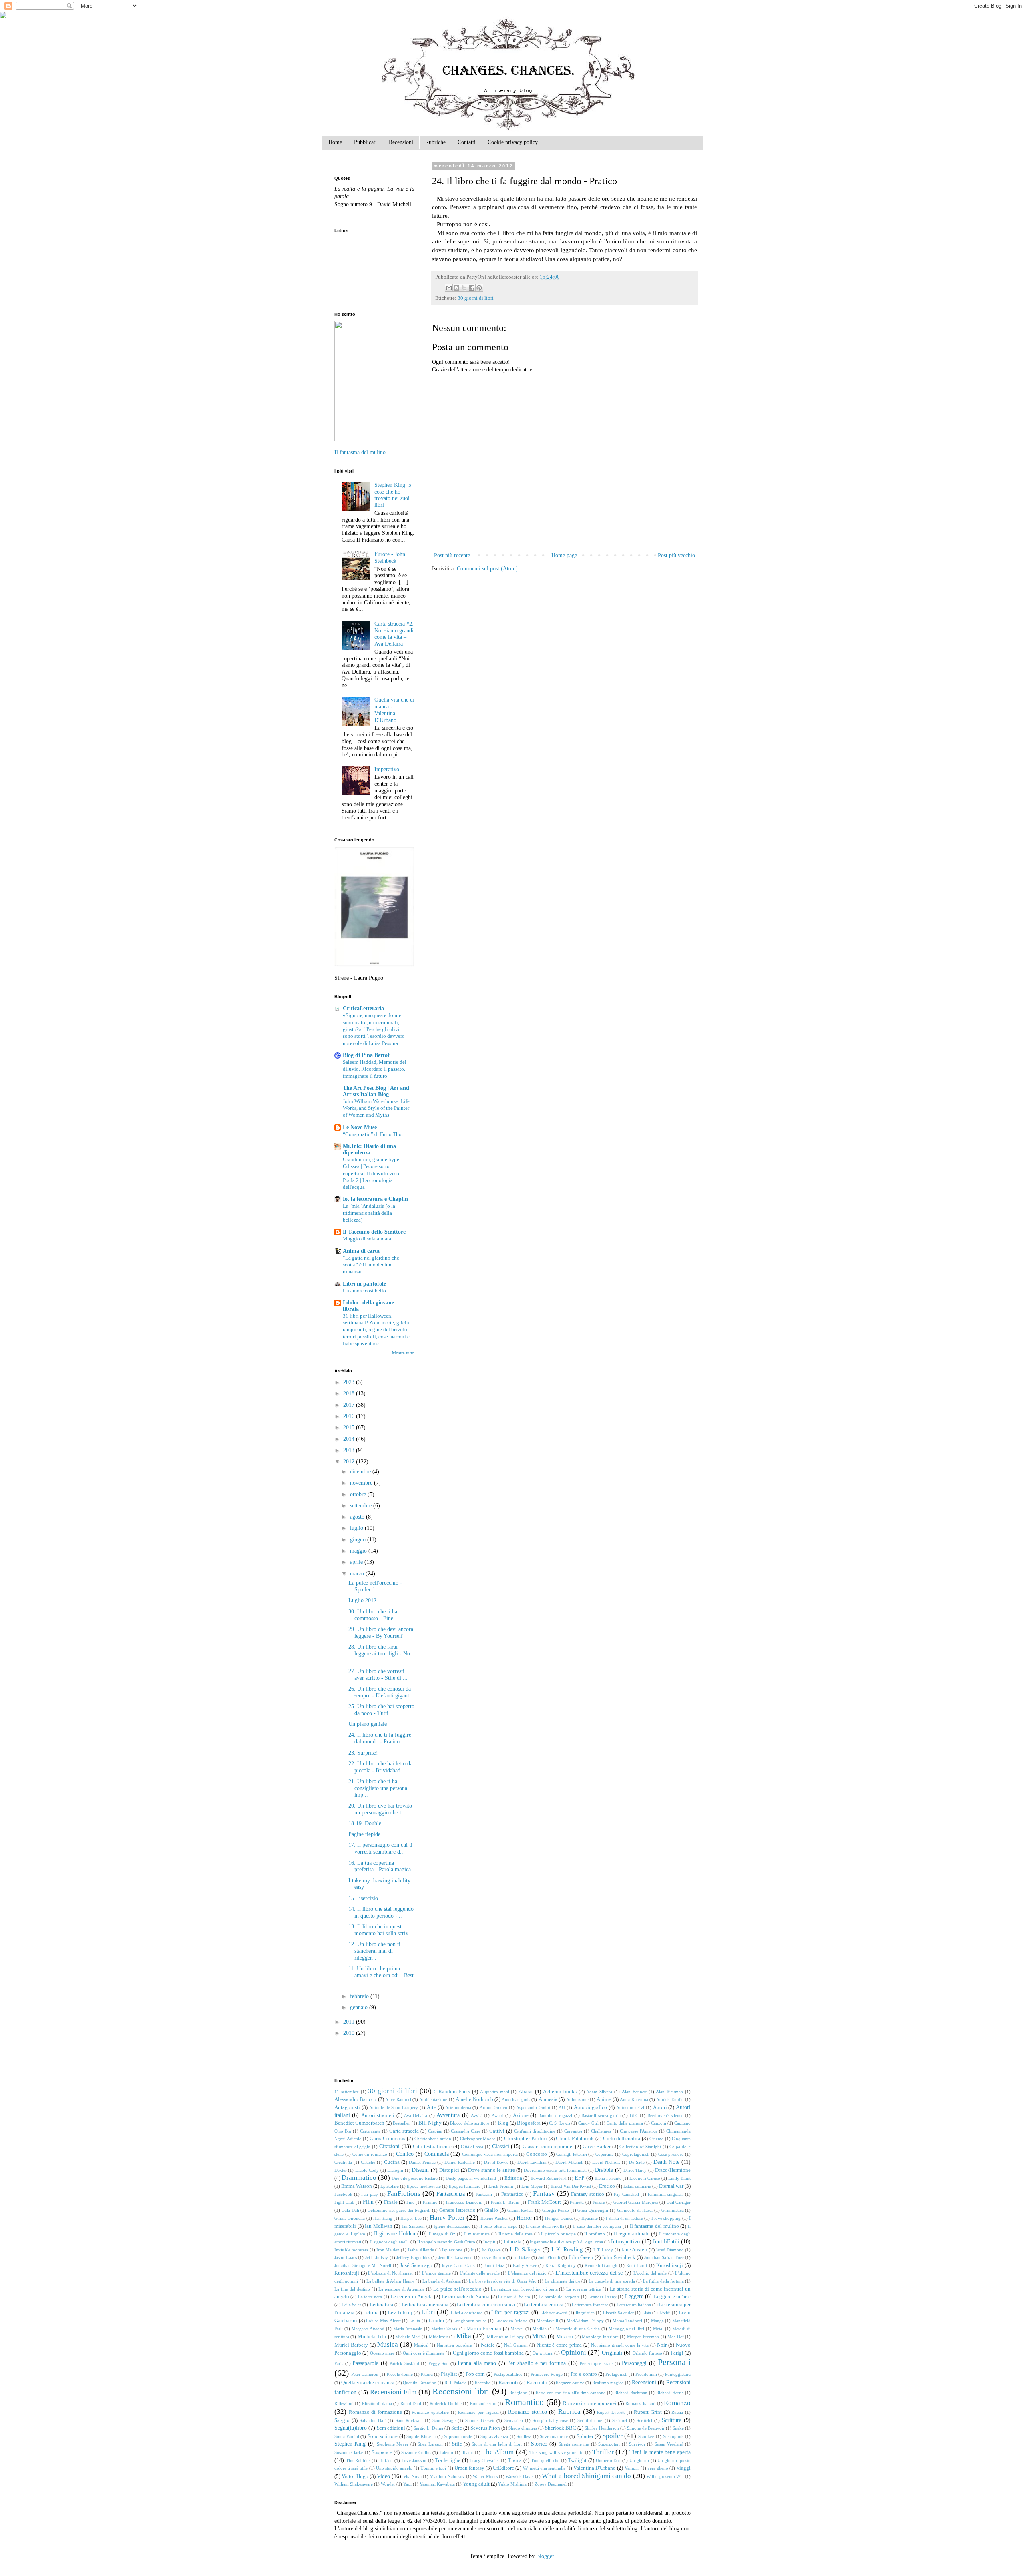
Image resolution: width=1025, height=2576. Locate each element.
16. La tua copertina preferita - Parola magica (380, 1866)
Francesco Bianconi (464, 2202)
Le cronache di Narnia (466, 2297)
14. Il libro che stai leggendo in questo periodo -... (381, 1912)
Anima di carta (361, 1251)
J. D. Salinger (525, 2250)
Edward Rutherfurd (549, 2178)
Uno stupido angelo (394, 2468)
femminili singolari (666, 2194)
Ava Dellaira (416, 2115)
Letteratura (381, 2305)
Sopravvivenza (494, 2436)
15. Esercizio (363, 1898)
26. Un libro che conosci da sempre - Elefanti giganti (380, 1692)
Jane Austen (634, 2250)
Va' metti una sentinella (544, 2468)
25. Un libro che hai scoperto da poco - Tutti (381, 1710)
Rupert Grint (648, 2412)
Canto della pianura (625, 2123)
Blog (503, 2123)
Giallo (491, 2210)
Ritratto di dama (377, 2403)
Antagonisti (347, 2107)
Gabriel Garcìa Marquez (636, 2202)
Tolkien (386, 2460)
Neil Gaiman (516, 2345)
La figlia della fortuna (663, 2281)
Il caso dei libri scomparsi (597, 2226)
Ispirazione (452, 2250)
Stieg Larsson (430, 2444)
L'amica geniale (437, 2273)
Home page (564, 555)
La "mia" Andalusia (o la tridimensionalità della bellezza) (369, 1213)
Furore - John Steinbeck (390, 558)
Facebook (343, 2194)
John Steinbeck (619, 2257)
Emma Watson (357, 2186)
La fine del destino (352, 2289)
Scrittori (620, 2420)
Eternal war (671, 2186)
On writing (543, 2353)
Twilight (577, 2460)
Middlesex (438, 2337)
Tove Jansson (414, 2460)
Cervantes (573, 2131)
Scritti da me (590, 2420)
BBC (634, 2115)
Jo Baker (522, 2257)
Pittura (427, 2374)
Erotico (607, 2186)
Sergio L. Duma (428, 2428)
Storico (539, 2444)
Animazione (577, 2099)
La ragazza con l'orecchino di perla (524, 2289)
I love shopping (666, 2218)
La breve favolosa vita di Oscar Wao (502, 2281)
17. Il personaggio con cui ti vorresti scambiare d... (380, 1848)
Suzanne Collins (416, 2452)
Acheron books (560, 2092)
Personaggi (634, 2363)
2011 (350, 2022)
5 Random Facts (452, 2092)
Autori (660, 2107)
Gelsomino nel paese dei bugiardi (399, 2210)
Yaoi (407, 2484)
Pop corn (475, 2374)
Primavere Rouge (547, 2374)
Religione (518, 2393)
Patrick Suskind (404, 2363)
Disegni (420, 2170)
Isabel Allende (421, 2250)
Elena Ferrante (608, 2178)
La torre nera (370, 2297)
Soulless (524, 2436)
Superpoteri (609, 2444)
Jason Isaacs (346, 2257)
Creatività (343, 2162)
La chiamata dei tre (562, 2281)
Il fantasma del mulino (360, 452)
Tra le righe (448, 2460)
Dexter (341, 2170)
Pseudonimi (646, 2374)
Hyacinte (590, 2218)
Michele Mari (408, 2337)
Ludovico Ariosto (512, 2321)
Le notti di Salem (514, 2297)
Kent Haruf (637, 2265)
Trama (515, 2460)
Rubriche (435, 142)
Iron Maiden (388, 2250)
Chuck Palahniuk (575, 2139)
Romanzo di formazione (375, 2412)
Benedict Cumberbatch (359, 2123)
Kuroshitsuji (670, 2265)
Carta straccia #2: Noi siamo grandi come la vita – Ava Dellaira (394, 634)
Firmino (430, 2202)
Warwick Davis (520, 2476)
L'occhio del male (650, 2273)
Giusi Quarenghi (593, 2210)
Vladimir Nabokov (447, 2476)
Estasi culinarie (637, 2186)
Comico (405, 2154)
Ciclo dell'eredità (622, 2139)
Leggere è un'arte (672, 2297)
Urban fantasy (469, 2468)
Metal (658, 2329)
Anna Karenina (634, 2099)
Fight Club (344, 2202)
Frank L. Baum (505, 2202)
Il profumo (595, 2234)
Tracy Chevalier (485, 2460)
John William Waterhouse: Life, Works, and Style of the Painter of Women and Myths (377, 1108)
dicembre (361, 1472)
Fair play (370, 2194)
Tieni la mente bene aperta (660, 2452)
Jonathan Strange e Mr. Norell (363, 2265)
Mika (464, 2336)
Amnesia (548, 2099)
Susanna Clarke (349, 2452)
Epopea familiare (465, 2186)
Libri (428, 2312)
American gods (516, 2099)
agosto (358, 1517)
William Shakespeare (354, 2484)
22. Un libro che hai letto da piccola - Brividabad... (380, 1767)
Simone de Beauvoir (646, 2428)
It (472, 2250)
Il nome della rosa (516, 2234)
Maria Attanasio (408, 2329)
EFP (580, 2178)
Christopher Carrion (433, 2139)
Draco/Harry (635, 2170)
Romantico (524, 2402)
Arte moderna (458, 2107)
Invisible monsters (351, 2250)
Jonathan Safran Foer (664, 2257)
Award (498, 2115)
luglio (357, 1528)
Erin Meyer (532, 2186)
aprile (357, 1562)
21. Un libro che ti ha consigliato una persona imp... (378, 1788)
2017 (350, 1405)
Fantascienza (451, 2194)
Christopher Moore (478, 2139)
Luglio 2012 (362, 1600)
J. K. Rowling (567, 2250)
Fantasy (544, 2194)
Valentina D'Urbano (595, 2468)
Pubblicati (365, 142)
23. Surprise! (363, 1753)
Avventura (448, 2115)
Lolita (415, 2321)
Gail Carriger (679, 2202)
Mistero (565, 2337)
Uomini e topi (433, 2468)
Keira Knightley (560, 2265)
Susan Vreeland (669, 2444)
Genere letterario (457, 2210)
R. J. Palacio (456, 2383)
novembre (362, 1483)
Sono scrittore (383, 2436)
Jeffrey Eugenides (413, 2257)
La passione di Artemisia (401, 2289)
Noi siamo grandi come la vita (620, 2345)
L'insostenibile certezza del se (589, 2273)
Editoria (513, 2178)
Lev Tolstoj (400, 2313)
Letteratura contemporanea (486, 2305)
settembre (362, 1506)
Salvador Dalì (373, 2420)
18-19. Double (365, 1823)
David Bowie (496, 2162)
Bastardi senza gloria (601, 2115)
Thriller (603, 2452)
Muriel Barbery (351, 2345)
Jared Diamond (670, 2250)
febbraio (360, 1996)
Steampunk (673, 2436)
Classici (501, 2146)
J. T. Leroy (603, 2250)
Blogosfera (529, 2123)
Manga (657, 2321)
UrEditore (503, 2468)
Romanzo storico (528, 2412)
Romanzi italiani (640, 2403)
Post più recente (452, 555)
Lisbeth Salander (618, 2313)
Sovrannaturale (554, 2436)
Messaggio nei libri (627, 2329)
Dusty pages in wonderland (471, 2178)
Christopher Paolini (526, 2139)
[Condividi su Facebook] (472, 288)
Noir (662, 2345)
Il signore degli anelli (389, 2242)
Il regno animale (632, 2234)
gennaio (360, 2007)
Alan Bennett (634, 2092)
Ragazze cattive (570, 2383)
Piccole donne (400, 2374)
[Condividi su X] (464, 288)
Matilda (540, 2329)
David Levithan (532, 2162)
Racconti (508, 2383)
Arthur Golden (493, 2107)
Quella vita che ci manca (368, 2383)
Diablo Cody (367, 2170)
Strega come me (574, 2444)
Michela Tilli (372, 2337)
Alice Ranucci (398, 2099)
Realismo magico (608, 2383)
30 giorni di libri (476, 298)
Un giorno (639, 2460)
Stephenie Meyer (393, 2444)
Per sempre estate (596, 2363)
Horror (524, 2218)
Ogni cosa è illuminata (424, 2353)
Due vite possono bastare (415, 2178)
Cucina (392, 2162)
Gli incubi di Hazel (635, 2210)
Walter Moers (485, 2476)
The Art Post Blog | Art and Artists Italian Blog (376, 1091)
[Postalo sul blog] (456, 288)
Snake (678, 2428)
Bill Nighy (430, 2123)
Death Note (666, 2162)
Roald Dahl (411, 2403)
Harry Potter (447, 2218)
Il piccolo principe (558, 2234)
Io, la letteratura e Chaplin (375, 1199)
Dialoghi (395, 2170)
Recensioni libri (461, 2391)
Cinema (656, 2139)
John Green (581, 2257)
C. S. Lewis (559, 2123)
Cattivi (497, 2131)
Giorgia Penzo (556, 2210)
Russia (677, 2412)
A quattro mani (495, 2092)
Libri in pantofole (364, 1284)
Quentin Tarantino (420, 2383)
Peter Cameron (365, 2374)
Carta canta (370, 2131)
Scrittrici (644, 2420)
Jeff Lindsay (377, 2257)
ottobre (359, 1494)
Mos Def (675, 2337)
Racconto (537, 2383)
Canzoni (659, 2123)
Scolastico (514, 2420)
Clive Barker (597, 2147)
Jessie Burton (493, 2257)
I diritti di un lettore (624, 2218)
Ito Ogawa (491, 2250)
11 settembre (347, 2092)
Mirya (539, 2336)
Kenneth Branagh (601, 2265)
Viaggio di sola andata (367, 1239)
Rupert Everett (611, 2412)
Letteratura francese (590, 2305)
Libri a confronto (467, 2313)
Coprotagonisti (636, 2154)
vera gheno (658, 2468)
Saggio (342, 2420)
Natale (488, 2345)
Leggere (634, 2296)
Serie (457, 2428)
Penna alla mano (477, 2363)
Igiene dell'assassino (452, 2226)
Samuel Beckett (480, 2420)
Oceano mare (382, 2353)
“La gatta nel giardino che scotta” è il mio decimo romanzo (371, 1265)
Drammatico (359, 2178)
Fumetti (577, 2202)
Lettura (371, 2313)
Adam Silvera (599, 2092)
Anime (604, 2099)
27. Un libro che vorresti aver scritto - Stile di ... (378, 1675)
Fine (410, 2202)
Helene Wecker (494, 2218)
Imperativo (387, 769)
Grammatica (673, 2210)
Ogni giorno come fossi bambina (488, 2353)
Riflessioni (344, 2403)
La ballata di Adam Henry (390, 2281)
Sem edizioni (391, 2428)
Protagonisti (616, 2374)
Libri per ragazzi (510, 2312)
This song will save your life (556, 2452)
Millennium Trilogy (505, 2337)
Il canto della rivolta (545, 2226)
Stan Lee (646, 2436)
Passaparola (365, 2363)
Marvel (517, 2329)
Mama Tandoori (628, 2321)
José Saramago (416, 2265)
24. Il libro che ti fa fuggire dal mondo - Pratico (380, 1738)
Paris (339, 2363)
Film (368, 2202)
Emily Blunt (679, 2178)
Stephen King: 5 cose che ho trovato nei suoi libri (393, 495)
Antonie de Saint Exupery (394, 2107)
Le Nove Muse (360, 1127)
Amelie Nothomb (474, 2099)
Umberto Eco (608, 2460)
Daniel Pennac (422, 2162)
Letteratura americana (425, 2305)
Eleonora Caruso (645, 2178)
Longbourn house (470, 2321)
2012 (350, 1462)
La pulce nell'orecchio (458, 2289)
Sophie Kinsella (421, 2436)
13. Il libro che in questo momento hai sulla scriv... (381, 1930)
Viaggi (683, 2468)
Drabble (604, 2170)
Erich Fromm (501, 2186)
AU (562, 2107)
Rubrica (569, 2412)
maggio (359, 1551)
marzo (358, 1574)
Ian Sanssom (413, 2226)
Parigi (677, 2353)
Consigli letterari (572, 2154)
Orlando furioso (647, 2353)
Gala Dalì (350, 2210)
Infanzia (512, 2242)
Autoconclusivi (630, 2107)
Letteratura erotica (544, 2305)
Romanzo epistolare (430, 2412)
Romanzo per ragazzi (478, 2412)
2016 (350, 1416)
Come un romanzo (370, 2154)
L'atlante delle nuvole (480, 2273)
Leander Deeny (602, 2297)
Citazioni (389, 2146)
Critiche (368, 2162)
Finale (391, 2202)
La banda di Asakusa (442, 2281)
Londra (436, 2321)
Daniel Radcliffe (460, 2162)
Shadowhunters (523, 2428)
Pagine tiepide (364, 1834)
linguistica (585, 2313)
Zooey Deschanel (551, 2484)
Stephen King (350, 2444)
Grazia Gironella (350, 2218)
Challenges (601, 2131)
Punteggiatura (678, 2374)
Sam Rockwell (409, 2420)
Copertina (604, 2154)
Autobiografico (590, 2107)
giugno (359, 1540)
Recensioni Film (393, 2392)
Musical (421, 2345)
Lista (647, 2313)
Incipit (489, 2242)
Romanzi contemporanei (590, 2403)
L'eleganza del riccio (527, 2273)
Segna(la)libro (351, 2428)
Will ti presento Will (665, 2476)
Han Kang (383, 2218)
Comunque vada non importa (490, 2154)
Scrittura (672, 2420)
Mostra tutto (403, 1353)
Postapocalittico (508, 2374)
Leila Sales (351, 2305)
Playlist (449, 2374)
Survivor (637, 2444)
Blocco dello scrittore (470, 2123)
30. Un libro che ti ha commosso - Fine (373, 1615)
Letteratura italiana (634, 2305)
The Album (498, 2452)
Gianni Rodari (521, 2210)
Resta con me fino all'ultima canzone (571, 2393)
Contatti (467, 142)
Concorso (537, 2154)
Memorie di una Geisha (578, 2329)
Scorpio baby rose (550, 2420)
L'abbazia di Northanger (391, 2273)
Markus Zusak (445, 2329)
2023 (350, 1382)
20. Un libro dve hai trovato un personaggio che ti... (380, 1809)
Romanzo (677, 2403)
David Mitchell (569, 2162)
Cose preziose (671, 2154)
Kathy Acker (525, 2265)
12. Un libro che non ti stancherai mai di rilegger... (374, 1951)
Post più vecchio (676, 555)
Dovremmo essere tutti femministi (555, 2170)
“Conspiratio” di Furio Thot (373, 1134)
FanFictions (404, 2194)
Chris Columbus (387, 2139)
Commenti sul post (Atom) (487, 569)
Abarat (526, 2092)
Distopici (449, 2170)
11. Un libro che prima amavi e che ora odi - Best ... (381, 1975)
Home (335, 142)
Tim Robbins (358, 2460)
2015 (350, 1427)
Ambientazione (433, 2099)
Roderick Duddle (445, 2403)
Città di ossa (472, 2147)
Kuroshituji (347, 2273)
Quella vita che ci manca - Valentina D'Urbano (394, 710)
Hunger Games (559, 2218)
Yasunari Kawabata (437, 2484)
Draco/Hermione (673, 2170)
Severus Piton (485, 2428)
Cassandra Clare (466, 2131)
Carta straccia (404, 2131)
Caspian (435, 2131)
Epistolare (390, 2186)
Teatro (468, 2452)
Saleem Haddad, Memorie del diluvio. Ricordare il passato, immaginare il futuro (375, 1069)
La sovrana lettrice (584, 2289)
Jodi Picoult (549, 2257)
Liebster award (554, 2313)
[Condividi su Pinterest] (479, 288)
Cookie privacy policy (513, 142)
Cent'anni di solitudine (535, 2131)
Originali (612, 2353)
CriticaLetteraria (363, 1008)
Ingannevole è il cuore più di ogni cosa (566, 2242)
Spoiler (612, 2436)
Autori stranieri (378, 2115)
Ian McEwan (379, 2226)
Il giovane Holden (395, 2234)
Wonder (388, 2484)
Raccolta (483, 2383)
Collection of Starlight (640, 2147)
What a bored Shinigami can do (586, 2476)
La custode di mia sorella (612, 2281)
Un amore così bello (364, 1291)
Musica (388, 2344)
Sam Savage (444, 2420)
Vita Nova (412, 2476)
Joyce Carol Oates (458, 2265)
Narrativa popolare (454, 2345)
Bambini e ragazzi (555, 2115)
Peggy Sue (439, 2363)
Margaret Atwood (368, 2329)
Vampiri (632, 2468)
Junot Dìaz (494, 2265)
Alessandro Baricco (355, 2099)
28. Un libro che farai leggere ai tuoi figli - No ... (379, 1654)
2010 (350, 2033)
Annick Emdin (670, 2099)
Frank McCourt (545, 2202)
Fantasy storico (588, 2194)
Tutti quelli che (545, 2460)
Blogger (545, 2556)
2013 (350, 1450)
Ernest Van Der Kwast (571, 2186)
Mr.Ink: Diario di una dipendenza (369, 1149)
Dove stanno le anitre (491, 2170)
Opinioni (574, 2352)
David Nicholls (606, 2162)
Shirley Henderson (602, 2428)
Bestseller (401, 2123)
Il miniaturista (477, 2234)
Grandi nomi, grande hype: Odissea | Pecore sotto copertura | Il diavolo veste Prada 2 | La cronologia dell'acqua (372, 1173)
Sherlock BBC (561, 2428)
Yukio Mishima (512, 2484)
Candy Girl (588, 2123)
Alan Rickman (669, 2092)
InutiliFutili (666, 2242)
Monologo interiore (600, 2337)
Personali (674, 2362)
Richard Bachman (631, 2393)
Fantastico (512, 2194)
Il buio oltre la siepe (498, 2226)
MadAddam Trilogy (585, 2321)
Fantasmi (484, 2194)
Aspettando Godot (533, 2107)
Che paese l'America (639, 2131)
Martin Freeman (484, 2329)
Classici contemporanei (548, 2147)
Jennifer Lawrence (456, 2257)
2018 (350, 1393)
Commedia (437, 2154)
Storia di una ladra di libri (497, 2444)
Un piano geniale (368, 1724)
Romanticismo (483, 2403)
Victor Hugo (355, 2476)
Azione (521, 2115)
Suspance (382, 2452)
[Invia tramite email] (449, 288)
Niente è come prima (559, 2345)
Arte (431, 2107)
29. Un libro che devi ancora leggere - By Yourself (381, 1633)
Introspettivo (625, 2242)
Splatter (585, 2436)
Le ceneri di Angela (412, 2297)
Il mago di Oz (442, 2234)
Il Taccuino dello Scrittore (374, 1232)
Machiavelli (547, 2321)
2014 (350, 1439)
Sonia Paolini (347, 2436)
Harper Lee (411, 2218)
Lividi (665, 2313)
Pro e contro (584, 2374)
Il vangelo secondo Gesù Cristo (446, 2242)
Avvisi (477, 2115)
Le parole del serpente (559, 2297)
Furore (599, 2202)
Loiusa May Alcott (383, 2321)
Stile (457, 2444)
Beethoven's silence (665, 2115)
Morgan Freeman (643, 2337)
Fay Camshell (626, 2194)
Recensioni (401, 142)
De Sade (637, 2162)
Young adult (476, 2484)
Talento (446, 2452)
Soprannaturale (458, 2436)
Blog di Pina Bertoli (367, 1055)
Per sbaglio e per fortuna (537, 2363)
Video (383, 2476)
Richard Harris (670, 2393)
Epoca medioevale (424, 2186)
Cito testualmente (432, 2147)
